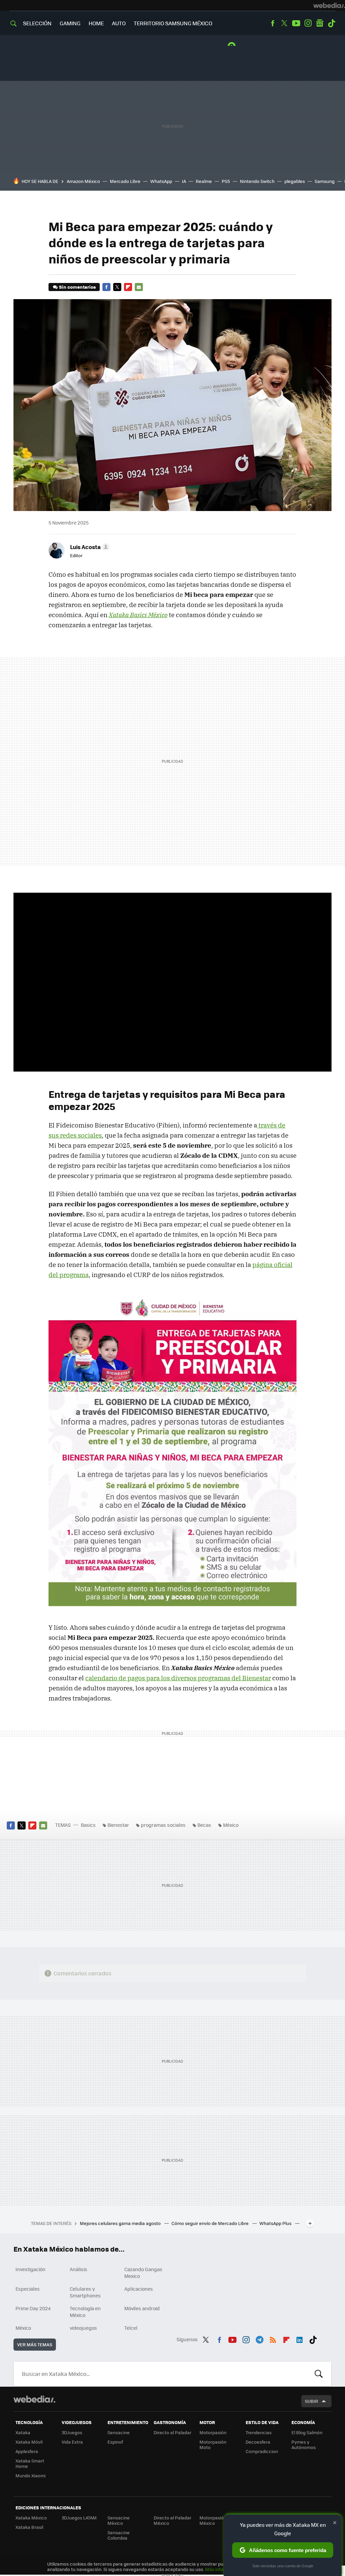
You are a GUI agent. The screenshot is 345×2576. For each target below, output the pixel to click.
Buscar (319, 2374)
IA (184, 181)
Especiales (28, 2289)
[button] (89, 547)
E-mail (139, 287)
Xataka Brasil (29, 2527)
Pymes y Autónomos (304, 2444)
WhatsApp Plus (276, 2223)
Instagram (308, 23)
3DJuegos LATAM (79, 2518)
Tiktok (332, 23)
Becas (204, 1825)
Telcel (131, 2328)
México (231, 1825)
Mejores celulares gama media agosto (121, 2223)
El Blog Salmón (307, 2432)
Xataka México (31, 2518)
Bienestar (118, 1825)
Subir (311, 2401)
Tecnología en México (85, 2312)
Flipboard (128, 287)
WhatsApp (161, 181)
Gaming (70, 23)
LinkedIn (300, 2339)
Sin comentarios (77, 287)
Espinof (115, 2442)
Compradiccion (262, 2451)
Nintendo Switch (257, 181)
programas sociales (163, 1825)
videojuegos (83, 2328)
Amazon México (83, 181)
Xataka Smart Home (30, 2463)
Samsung (325, 181)
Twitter (284, 23)
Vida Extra (72, 2442)
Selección (37, 23)
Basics (88, 1825)
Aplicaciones (139, 2289)
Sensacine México (119, 2520)
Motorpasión (213, 2432)
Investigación (30, 2269)
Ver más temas (35, 2344)
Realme (204, 181)
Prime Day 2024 (33, 2308)
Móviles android (142, 2308)
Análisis (79, 2269)
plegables (295, 181)
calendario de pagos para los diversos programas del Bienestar (178, 1678)
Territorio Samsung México (173, 23)
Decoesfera (258, 2442)
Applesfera (27, 2451)
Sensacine (119, 2432)
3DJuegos (72, 2432)
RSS (273, 2339)
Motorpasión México (213, 2520)
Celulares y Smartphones (85, 2292)
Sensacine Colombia (119, 2535)
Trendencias (259, 2432)
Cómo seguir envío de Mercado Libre (211, 2223)
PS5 (226, 181)
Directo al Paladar (172, 2432)
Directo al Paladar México (172, 2520)
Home (96, 23)
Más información (223, 2569)
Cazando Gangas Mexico (143, 2272)
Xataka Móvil (29, 2442)
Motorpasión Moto (213, 2444)
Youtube (296, 23)
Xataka (23, 2432)
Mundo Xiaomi (30, 2475)
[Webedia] (329, 5)
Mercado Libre (125, 181)
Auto (119, 23)
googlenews (320, 23)
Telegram (259, 2339)
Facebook (273, 23)
